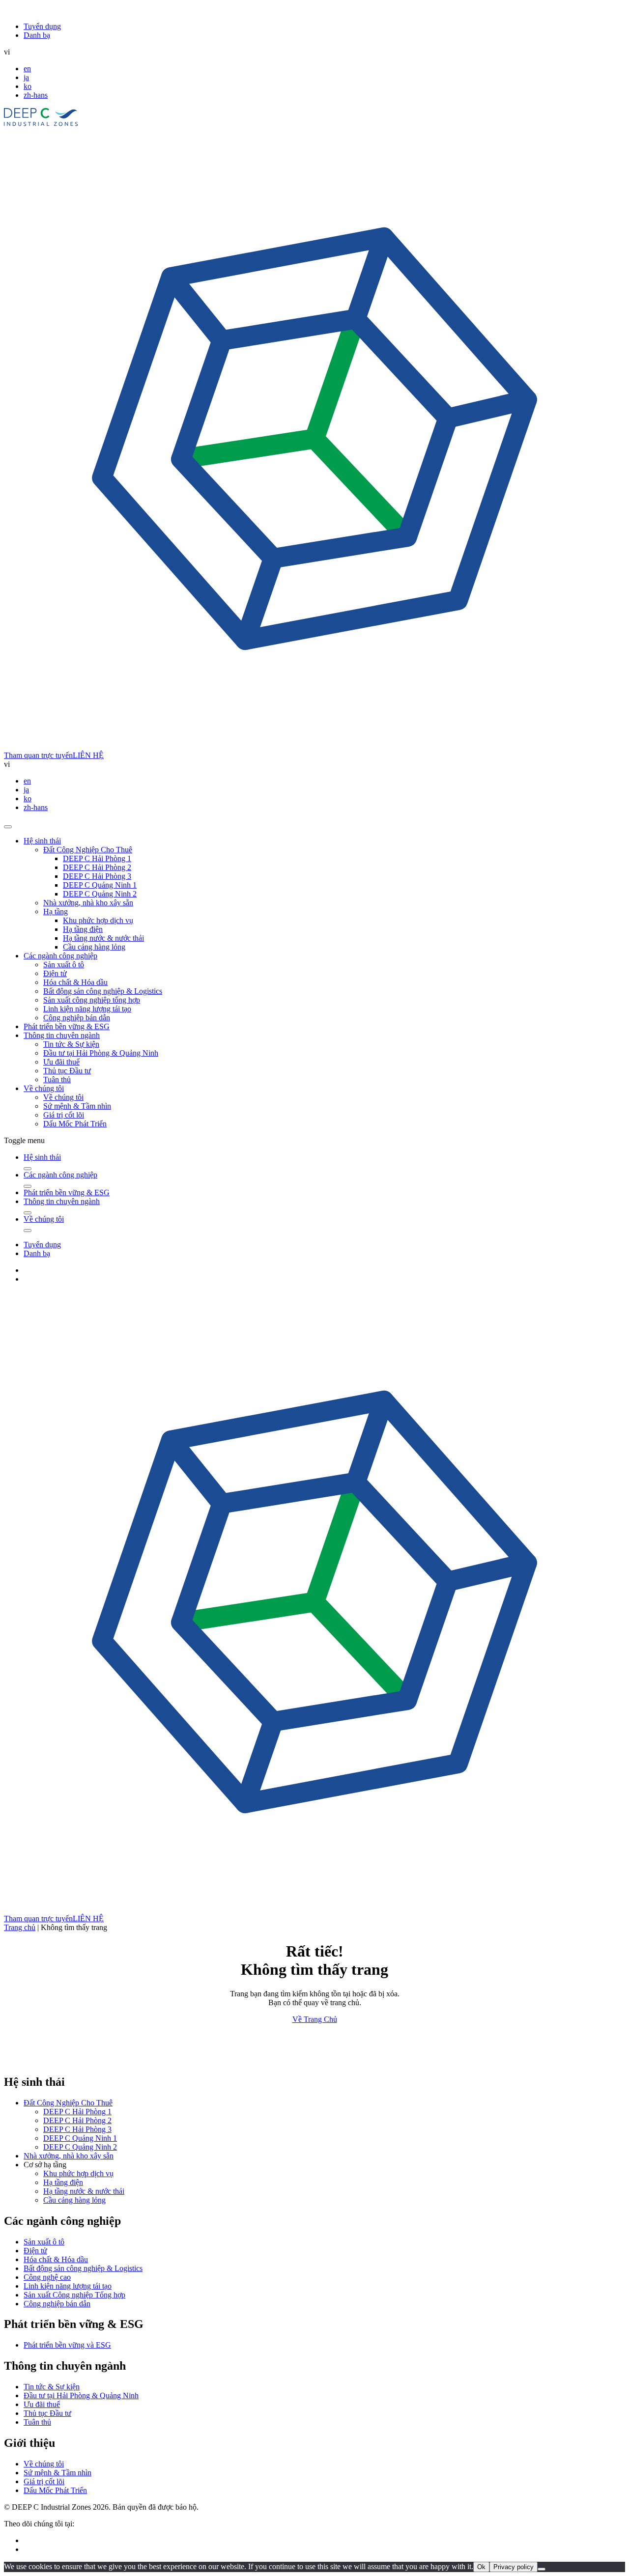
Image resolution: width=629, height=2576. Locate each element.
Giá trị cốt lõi (64, 1115)
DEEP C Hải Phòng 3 (97, 876)
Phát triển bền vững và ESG (67, 2345)
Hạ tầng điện (83, 929)
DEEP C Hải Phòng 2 (97, 867)
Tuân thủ (57, 1079)
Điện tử (55, 973)
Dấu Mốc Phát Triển (75, 1124)
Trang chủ (20, 1927)
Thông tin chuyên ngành (62, 1035)
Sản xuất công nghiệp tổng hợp (92, 1000)
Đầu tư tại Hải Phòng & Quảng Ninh (101, 1053)
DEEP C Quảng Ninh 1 (100, 885)
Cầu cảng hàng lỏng (94, 947)
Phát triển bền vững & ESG (67, 1026)
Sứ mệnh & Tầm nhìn (77, 1106)
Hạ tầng (56, 911)
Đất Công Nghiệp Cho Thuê (88, 850)
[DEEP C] (41, 124)
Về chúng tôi (44, 1088)
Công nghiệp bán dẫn (77, 1018)
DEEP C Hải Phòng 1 (97, 858)
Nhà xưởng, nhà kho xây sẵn (88, 903)
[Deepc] (89, 2061)
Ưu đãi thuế (61, 1062)
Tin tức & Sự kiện (71, 1044)
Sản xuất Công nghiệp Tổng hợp (74, 2295)
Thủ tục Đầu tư (67, 1071)
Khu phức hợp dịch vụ (98, 920)
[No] (542, 2569)
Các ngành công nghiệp (60, 956)
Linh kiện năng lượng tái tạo (87, 1009)
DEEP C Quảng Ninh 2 (100, 894)
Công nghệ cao (47, 2277)
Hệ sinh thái (42, 841)
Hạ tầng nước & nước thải (103, 938)
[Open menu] (8, 827)
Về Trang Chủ (315, 2019)
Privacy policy (514, 2567)
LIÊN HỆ (88, 755)
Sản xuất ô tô (64, 965)
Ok (481, 2567)
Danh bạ (37, 35)
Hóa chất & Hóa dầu (75, 982)
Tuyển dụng (42, 26)
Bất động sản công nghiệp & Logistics (103, 991)
